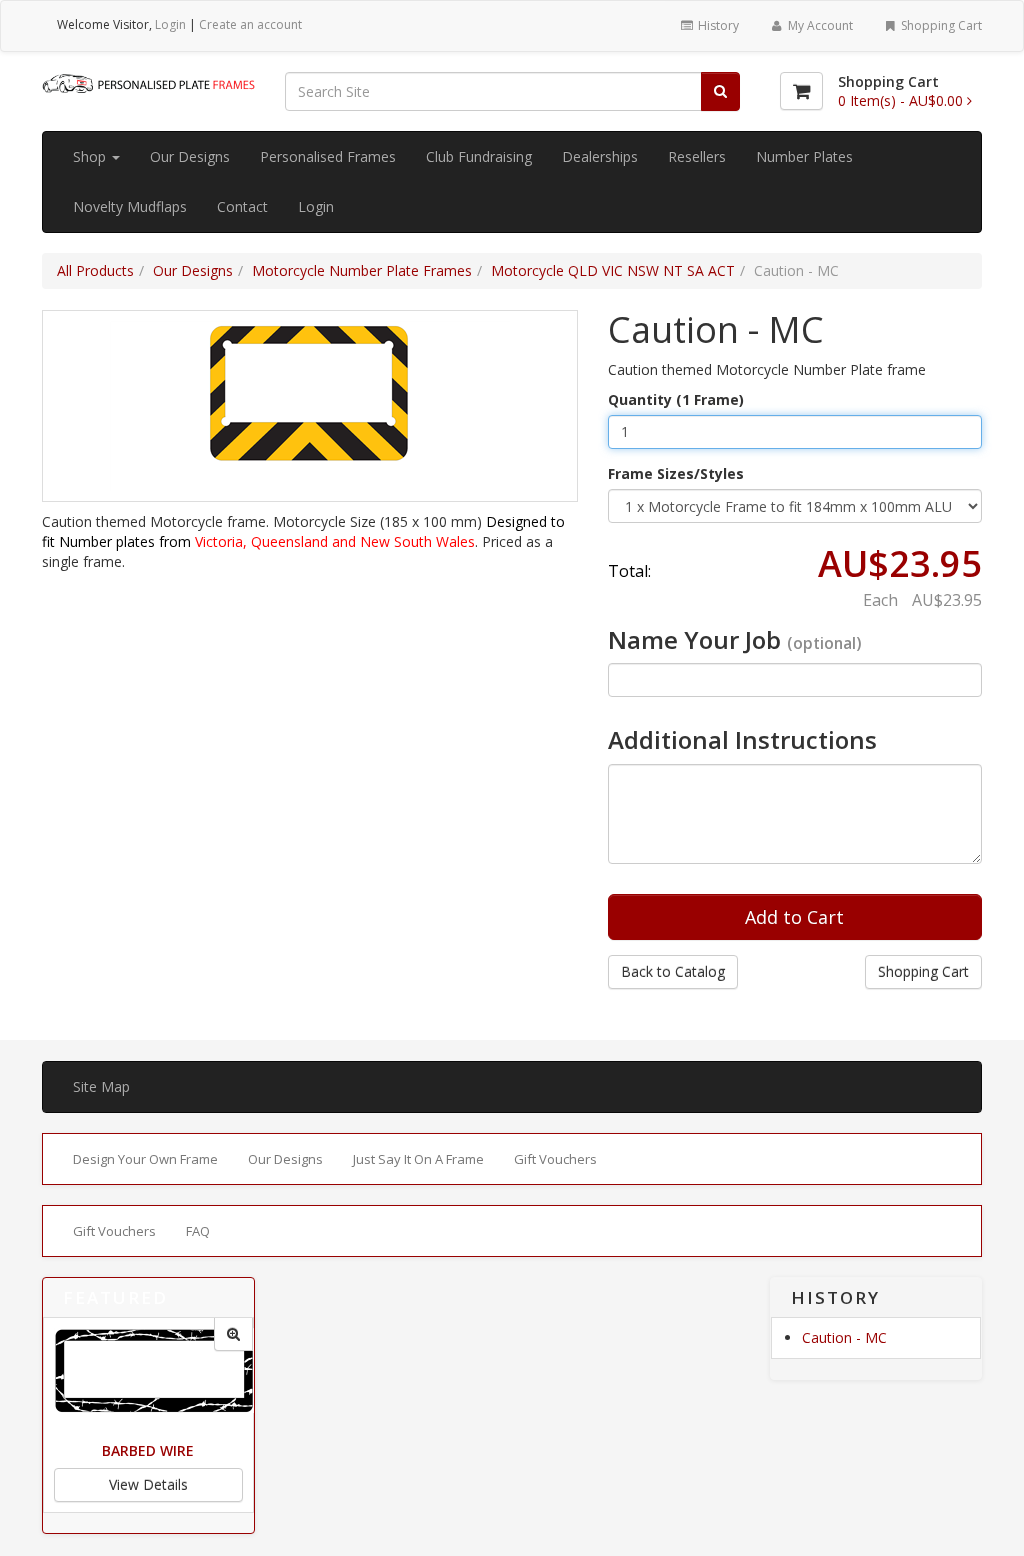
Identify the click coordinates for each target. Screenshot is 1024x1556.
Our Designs (190, 156)
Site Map (101, 1086)
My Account (819, 25)
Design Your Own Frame (145, 1159)
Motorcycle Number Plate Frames (362, 270)
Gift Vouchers (555, 1159)
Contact (242, 206)
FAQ (198, 1231)
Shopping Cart (940, 25)
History (717, 25)
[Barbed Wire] (233, 1334)
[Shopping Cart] (801, 91)
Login (170, 24)
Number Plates (804, 156)
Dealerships (600, 156)
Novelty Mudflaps (130, 206)
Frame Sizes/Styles (676, 473)
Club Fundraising (479, 156)
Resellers (697, 156)
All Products (95, 270)
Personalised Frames (328, 156)
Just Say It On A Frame (418, 1159)
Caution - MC (844, 1337)
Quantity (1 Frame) (676, 399)
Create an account (250, 24)
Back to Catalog (673, 971)
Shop (91, 156)
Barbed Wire (148, 1450)
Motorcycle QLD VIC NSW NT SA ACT (613, 270)
